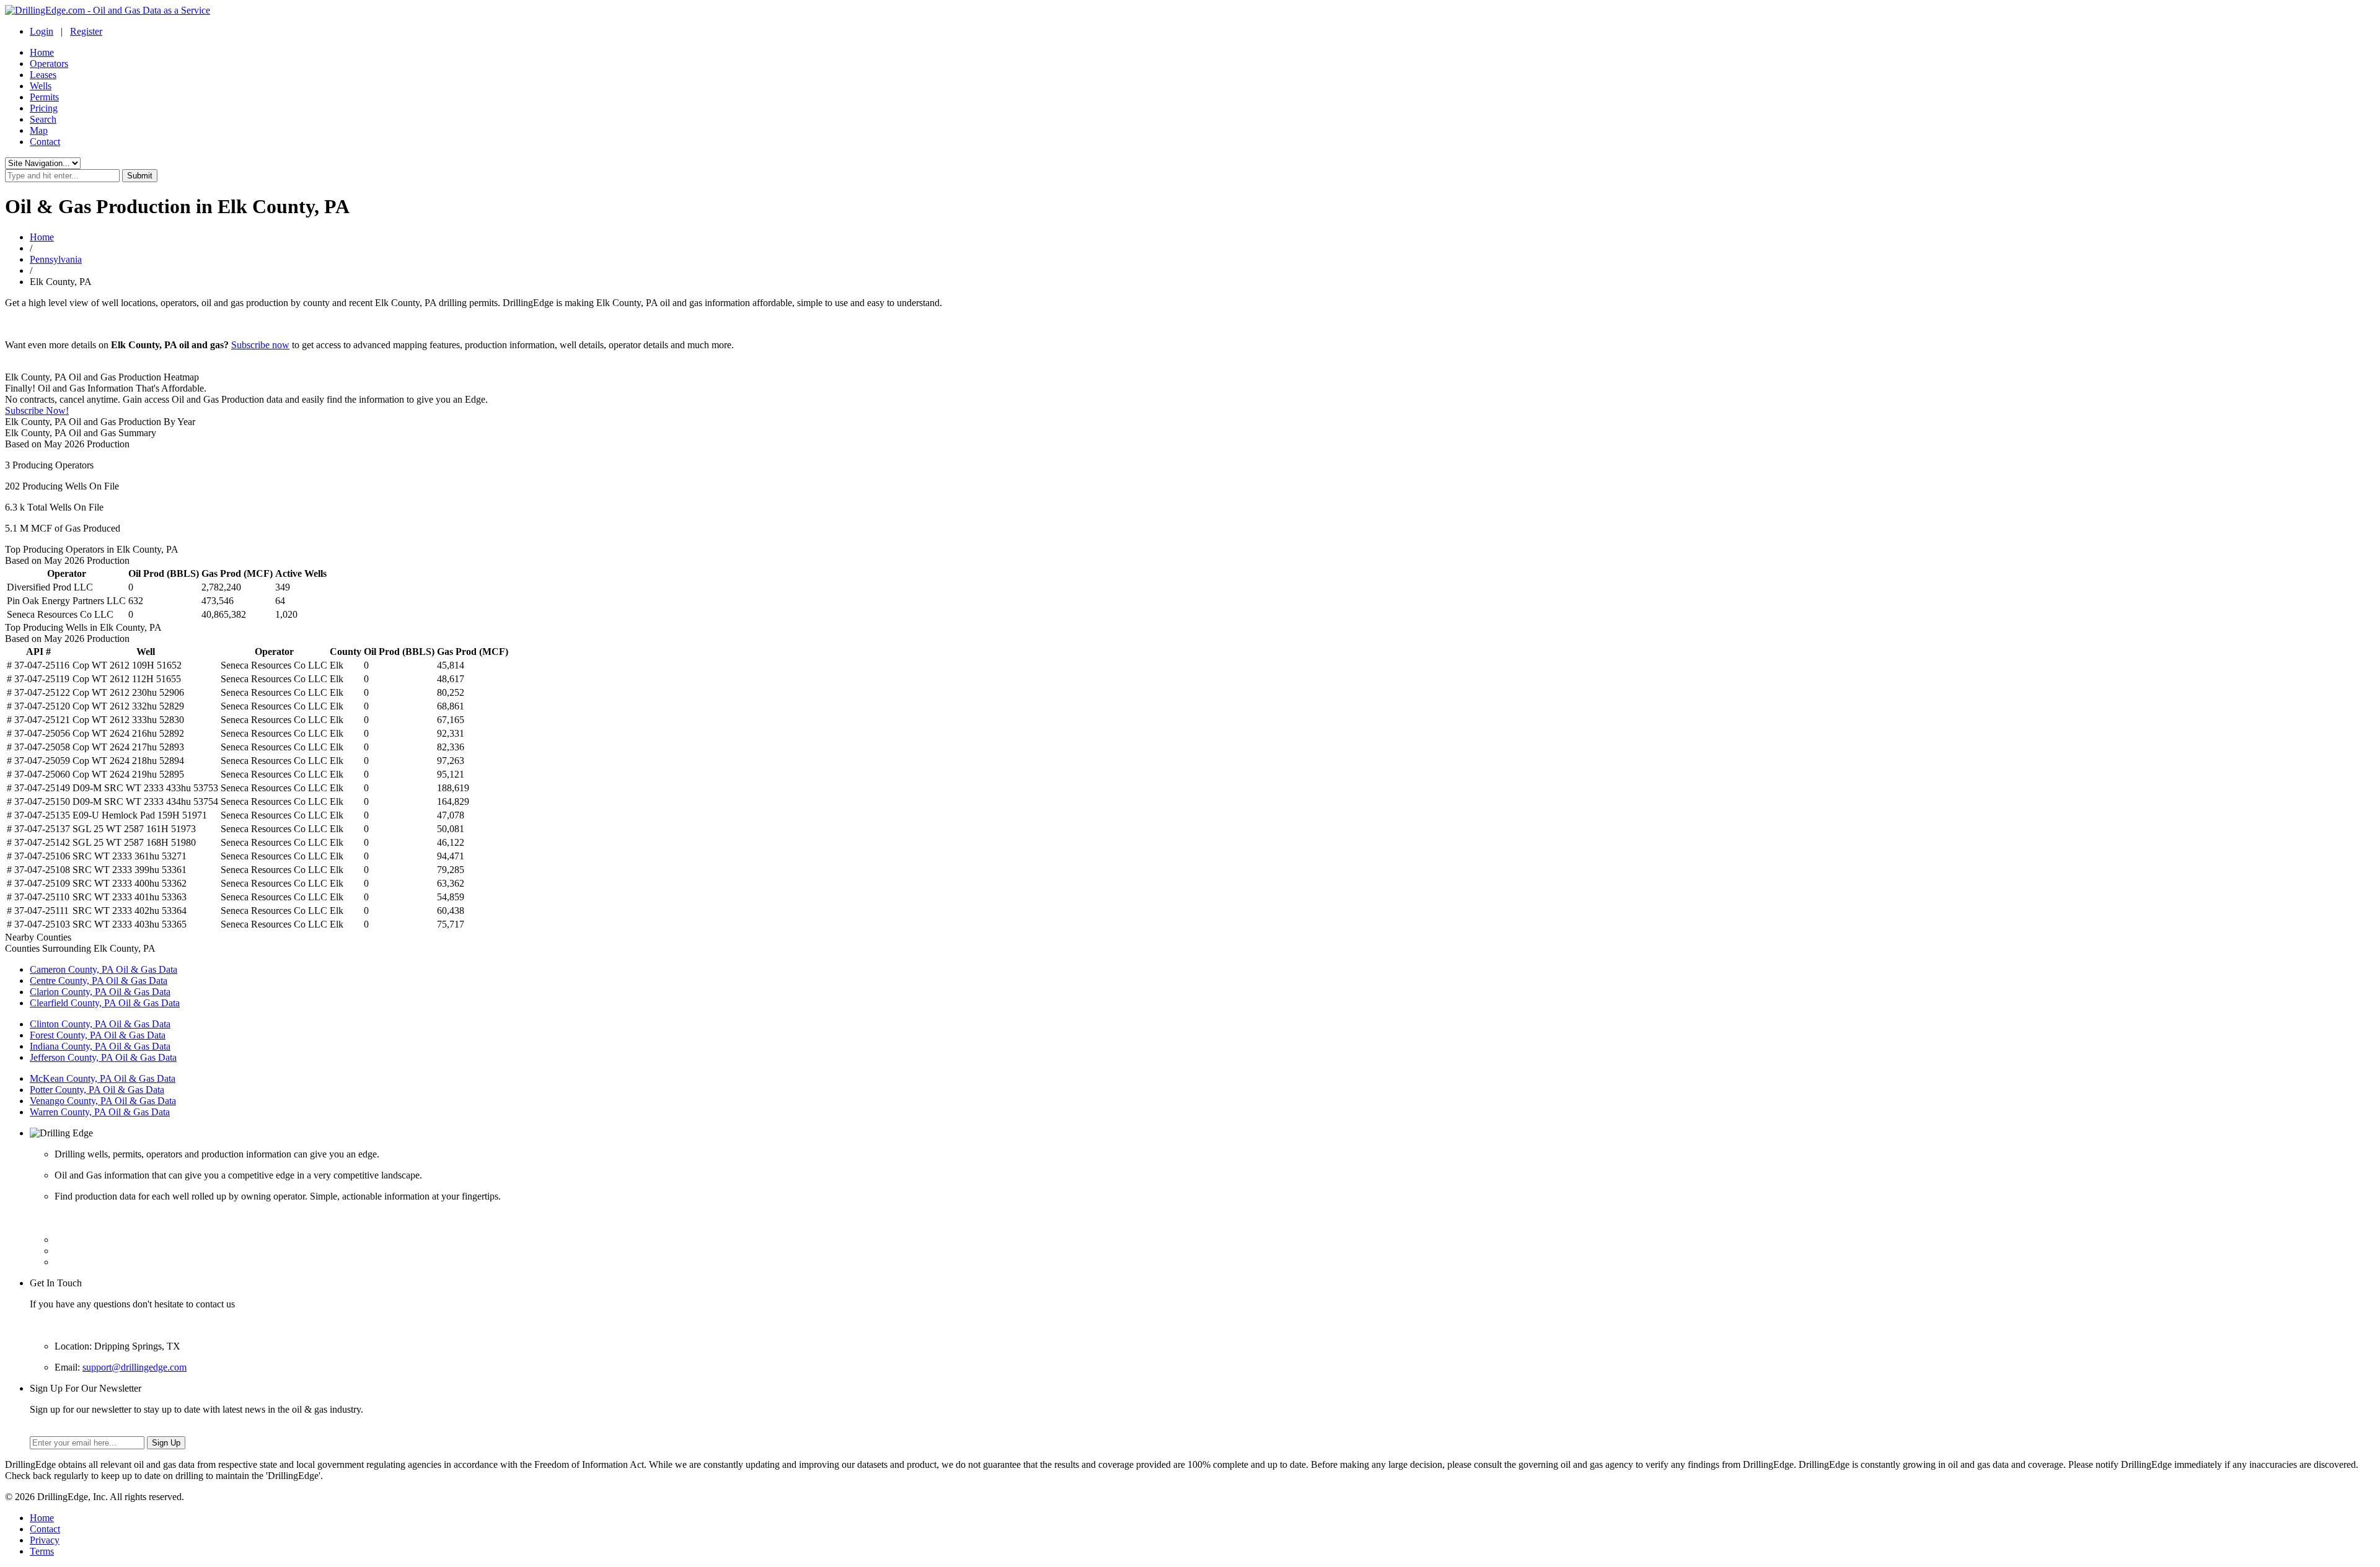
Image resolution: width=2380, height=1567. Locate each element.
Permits (44, 97)
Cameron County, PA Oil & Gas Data (104, 969)
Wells (41, 86)
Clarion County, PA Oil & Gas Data (100, 992)
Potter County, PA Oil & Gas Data (97, 1090)
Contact (45, 142)
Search (43, 119)
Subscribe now (260, 345)
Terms (42, 1551)
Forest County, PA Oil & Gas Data (98, 1035)
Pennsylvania (56, 259)
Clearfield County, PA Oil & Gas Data (105, 1003)
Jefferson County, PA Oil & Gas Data (103, 1057)
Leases (43, 75)
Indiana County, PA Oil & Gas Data (100, 1046)
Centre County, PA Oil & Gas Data (99, 981)
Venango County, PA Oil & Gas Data (103, 1101)
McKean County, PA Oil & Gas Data (103, 1078)
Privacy (45, 1540)
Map (39, 130)
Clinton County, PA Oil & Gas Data (100, 1024)
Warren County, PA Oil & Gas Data (100, 1112)
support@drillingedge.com (134, 1367)
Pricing (44, 108)
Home (42, 52)
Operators (49, 64)
